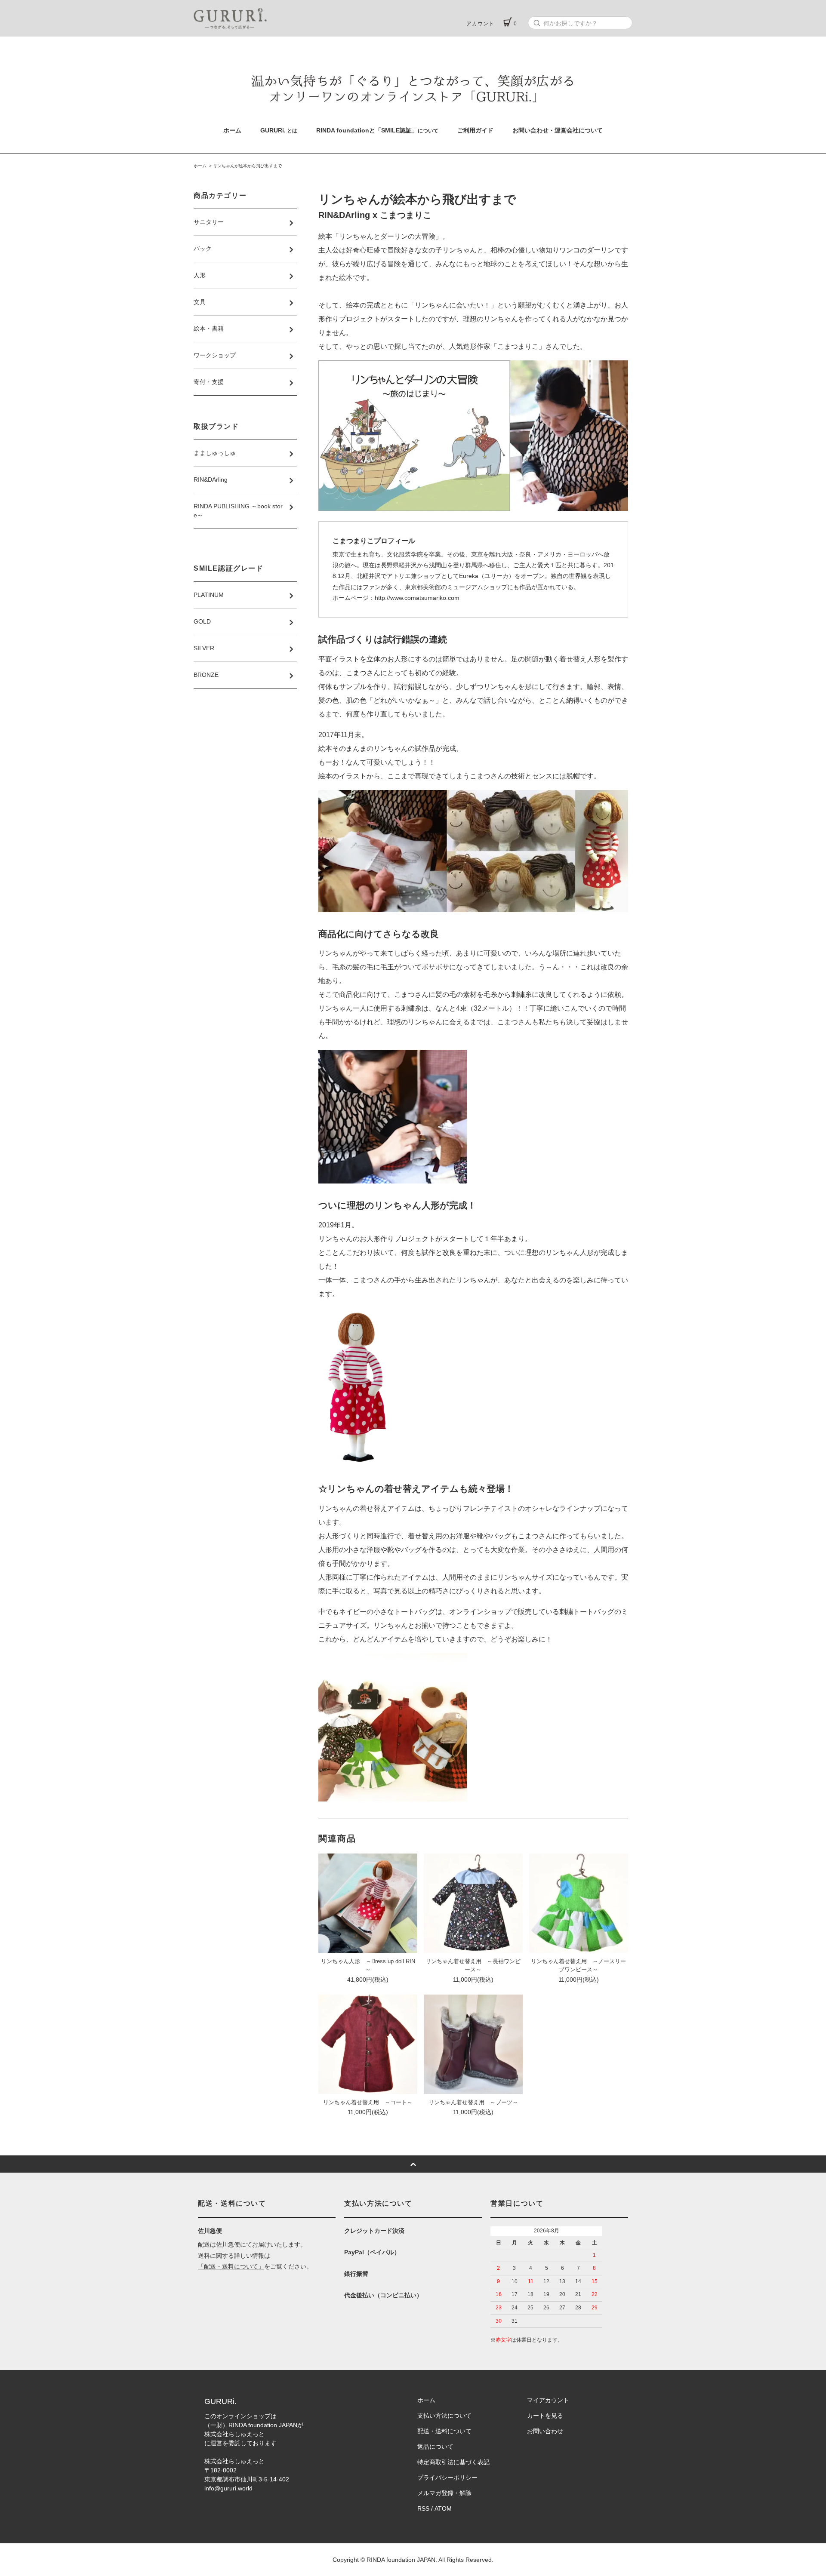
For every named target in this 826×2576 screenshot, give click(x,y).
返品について (435, 2447)
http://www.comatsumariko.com (417, 598)
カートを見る (545, 2416)
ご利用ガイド (475, 130)
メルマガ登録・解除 (444, 2493)
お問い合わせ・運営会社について (558, 130)
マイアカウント (548, 2400)
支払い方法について (444, 2416)
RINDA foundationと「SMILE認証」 (377, 130)
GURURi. (279, 130)
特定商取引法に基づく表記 (453, 2462)
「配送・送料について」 (231, 2266)
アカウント (481, 24)
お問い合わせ (545, 2431)
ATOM (443, 2508)
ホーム (232, 130)
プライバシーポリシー (447, 2478)
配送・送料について (444, 2431)
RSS (423, 2508)
